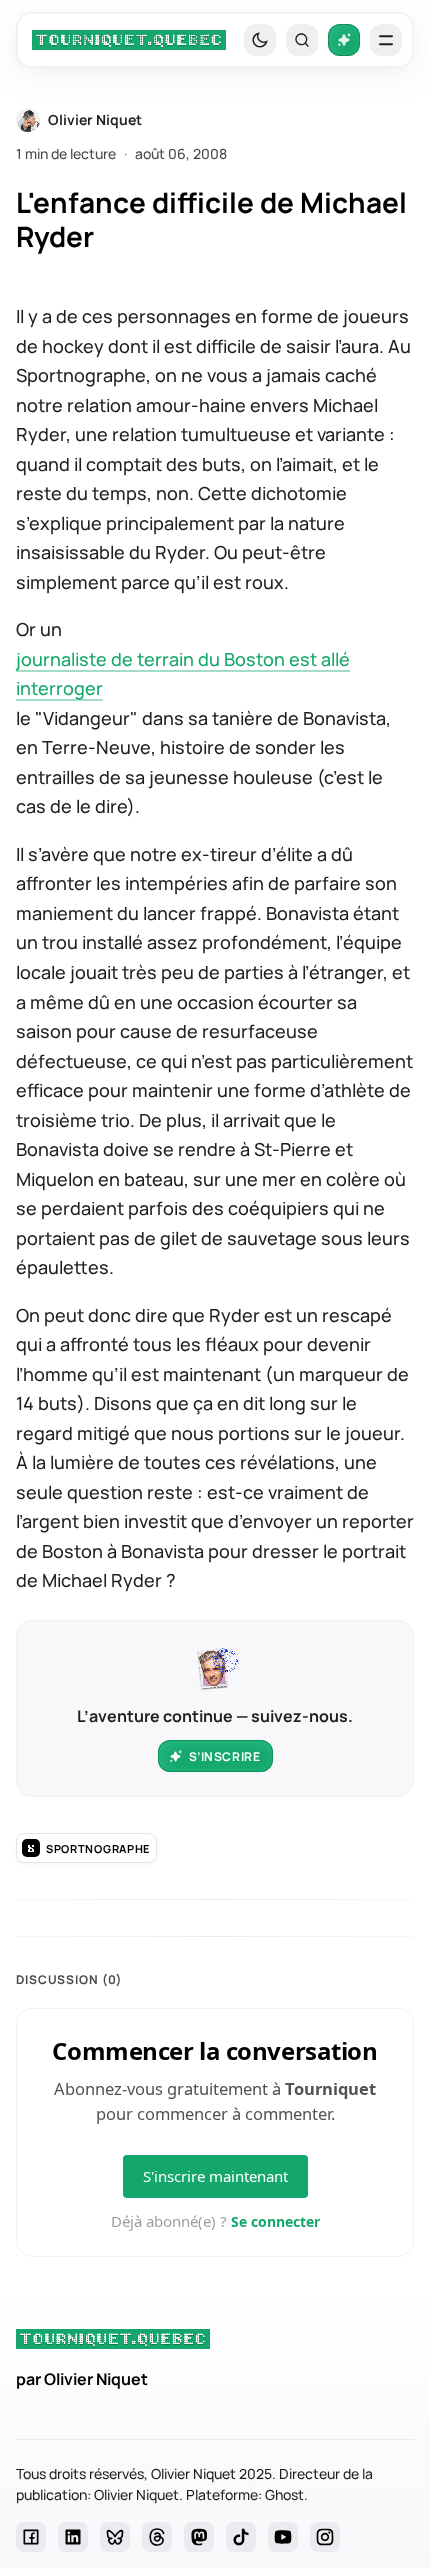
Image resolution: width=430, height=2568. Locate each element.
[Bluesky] (115, 2537)
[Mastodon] (199, 2537)
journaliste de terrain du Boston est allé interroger (183, 674)
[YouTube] (283, 2537)
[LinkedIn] (73, 2537)
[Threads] (157, 2537)
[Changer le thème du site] (260, 40)
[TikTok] (241, 2537)
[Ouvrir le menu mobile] (386, 40)
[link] (129, 40)
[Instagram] (325, 2537)
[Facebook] (31, 2537)
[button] (302, 40)
